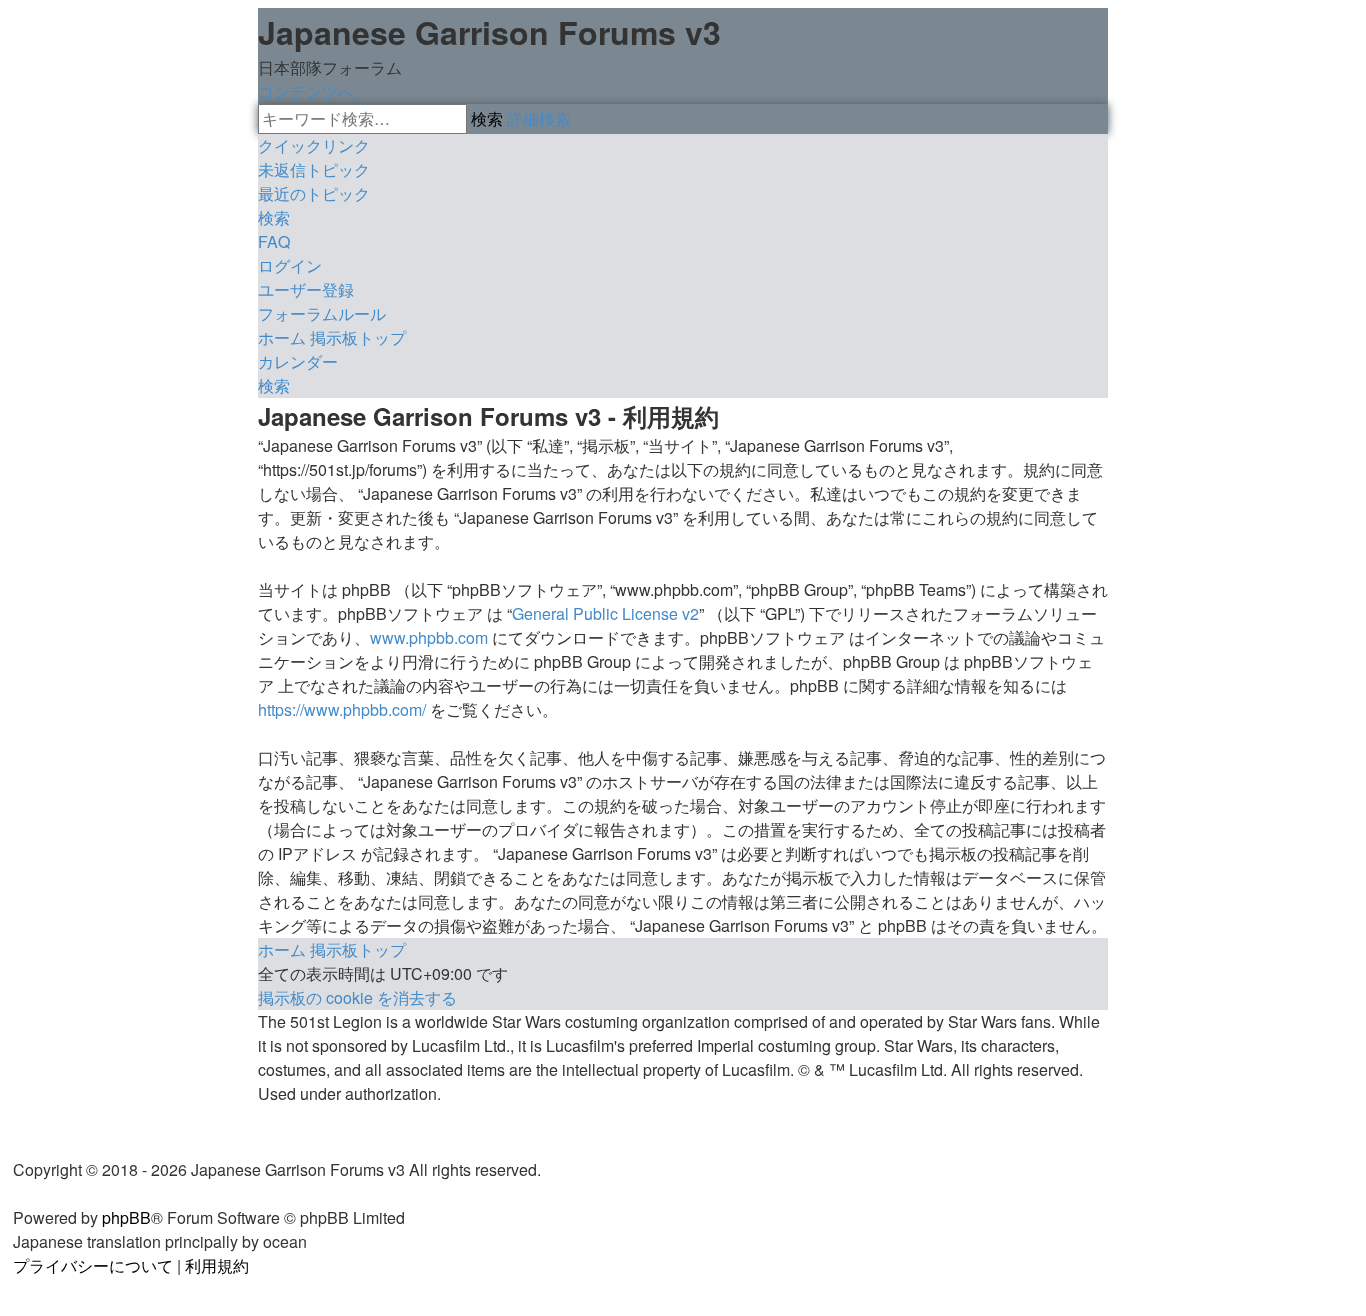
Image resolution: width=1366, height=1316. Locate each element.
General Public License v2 (605, 613)
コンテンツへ (306, 91)
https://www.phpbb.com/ (342, 709)
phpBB (126, 1217)
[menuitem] (314, 169)
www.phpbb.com (429, 637)
